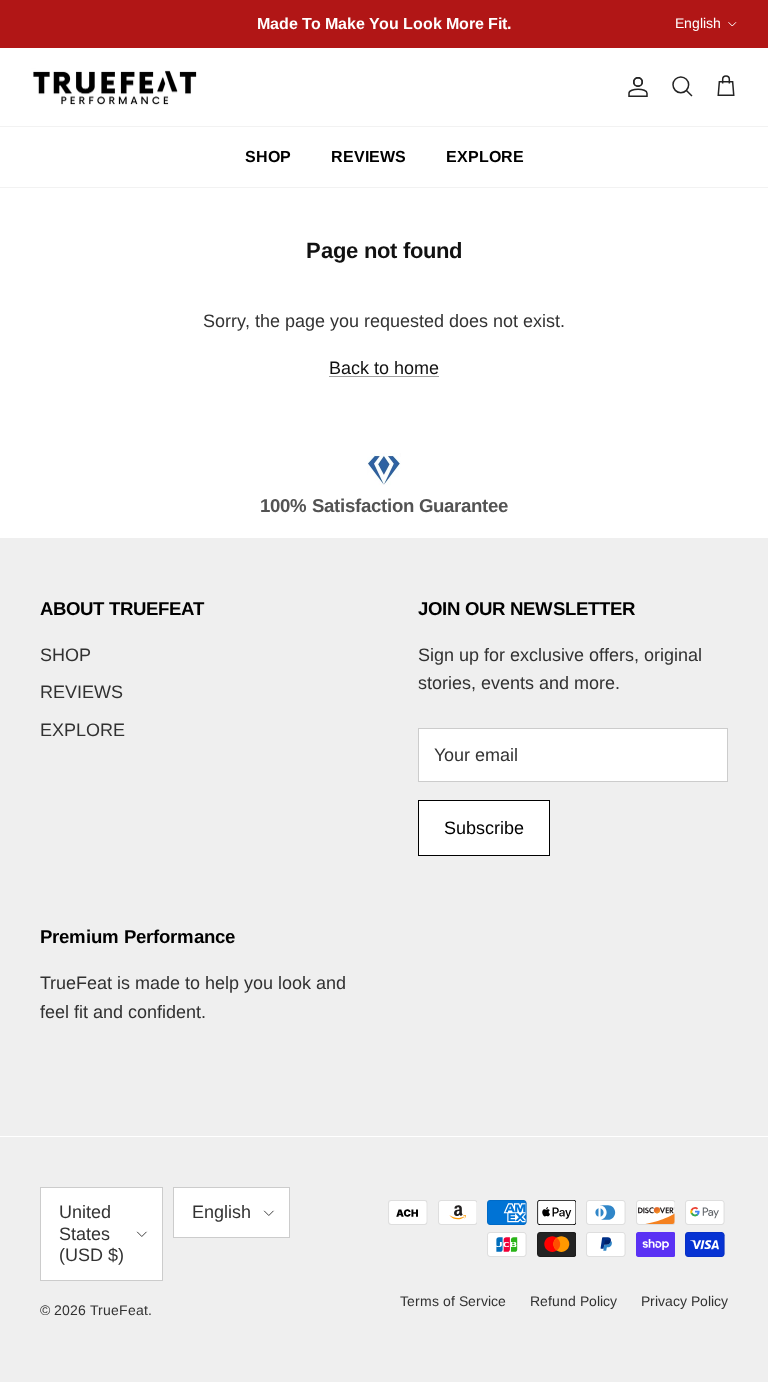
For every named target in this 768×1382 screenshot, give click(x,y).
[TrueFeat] (115, 87)
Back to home (384, 368)
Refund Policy (573, 1301)
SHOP (268, 156)
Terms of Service (453, 1301)
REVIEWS (368, 156)
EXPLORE (485, 156)
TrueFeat (119, 1310)
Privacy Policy (684, 1301)
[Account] (634, 87)
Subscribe (484, 828)
